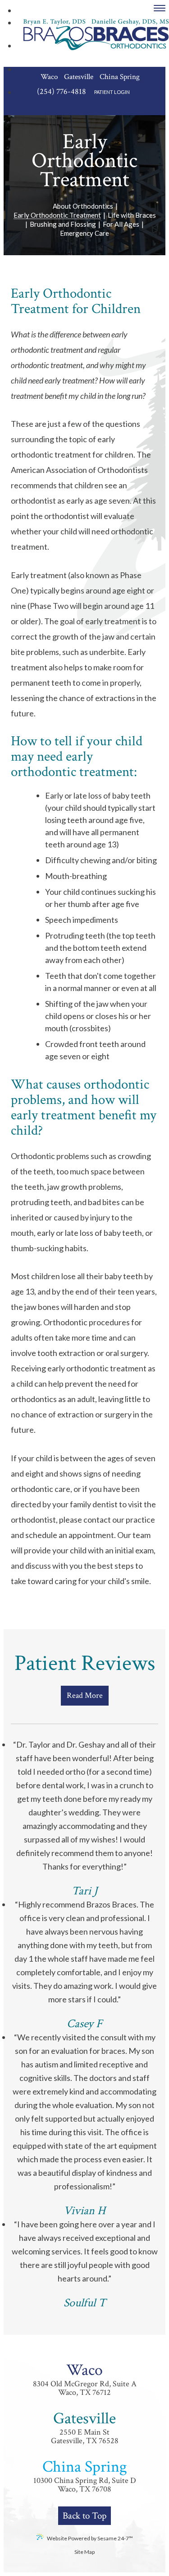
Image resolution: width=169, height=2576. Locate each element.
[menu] (160, 8)
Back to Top (84, 2516)
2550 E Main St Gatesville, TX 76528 (85, 2427)
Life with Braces (132, 215)
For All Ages (121, 224)
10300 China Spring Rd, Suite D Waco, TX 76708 (85, 2476)
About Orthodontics (83, 206)
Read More (85, 1695)
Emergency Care (84, 234)
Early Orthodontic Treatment (57, 215)
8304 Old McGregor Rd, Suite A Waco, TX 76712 (85, 2379)
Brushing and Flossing (63, 224)
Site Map (84, 2552)
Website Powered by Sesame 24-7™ (90, 2538)
